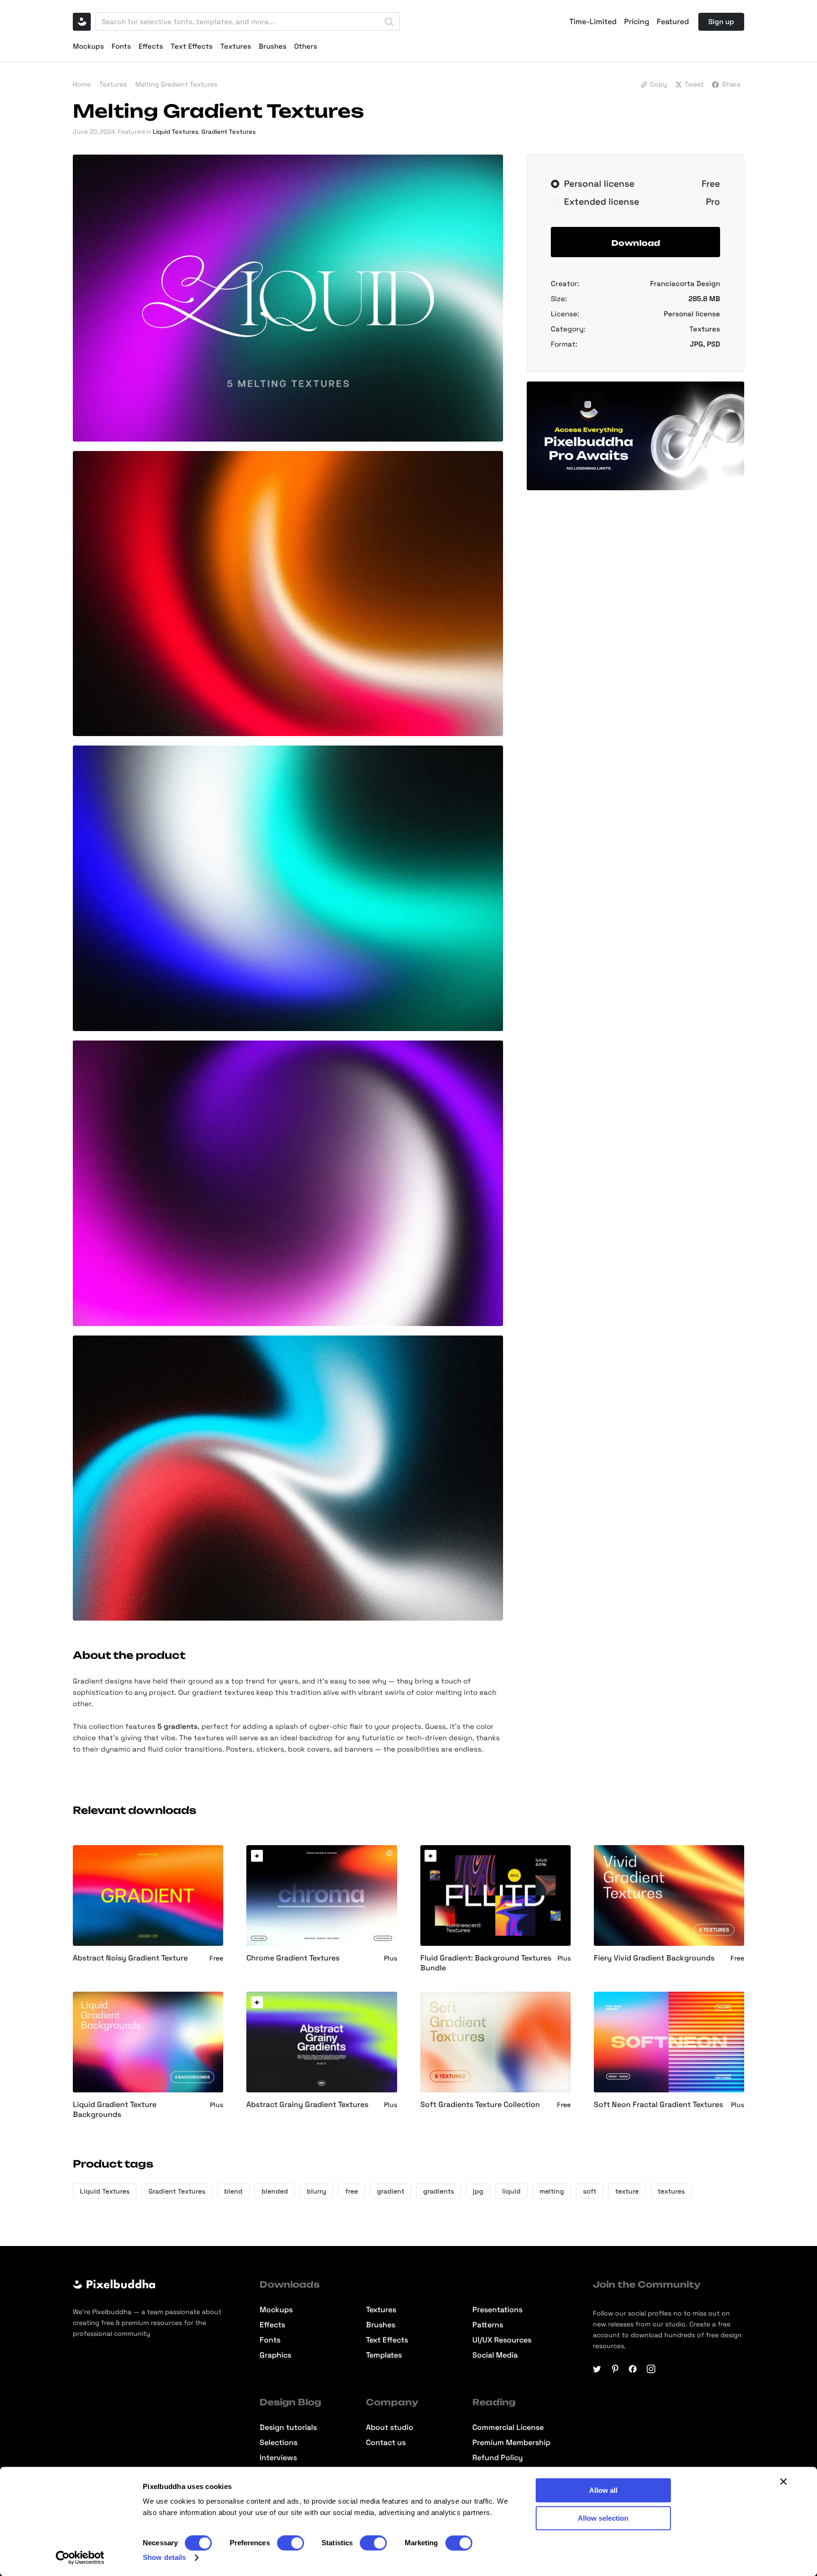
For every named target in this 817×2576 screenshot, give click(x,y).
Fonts (121, 46)
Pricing (637, 22)
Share (731, 84)
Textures (236, 46)
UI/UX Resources (502, 2340)
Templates (384, 2355)
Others (306, 46)
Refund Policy (498, 2458)
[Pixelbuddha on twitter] (597, 2369)
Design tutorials (288, 2428)
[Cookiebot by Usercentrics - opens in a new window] (80, 2558)
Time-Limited (593, 22)
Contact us (386, 2443)
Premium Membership (511, 2443)
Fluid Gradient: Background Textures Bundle (486, 1963)
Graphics (275, 2355)
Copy (659, 84)
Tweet (694, 84)
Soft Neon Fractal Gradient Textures (658, 2105)
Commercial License (508, 2428)
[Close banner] (783, 2481)
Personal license (692, 314)
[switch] (291, 2543)
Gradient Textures (229, 132)
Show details (164, 2557)
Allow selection (603, 2518)
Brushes (273, 46)
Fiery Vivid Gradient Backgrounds (654, 1958)
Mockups (88, 46)
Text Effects (192, 46)
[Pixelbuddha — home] (82, 22)
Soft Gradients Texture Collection (480, 2105)
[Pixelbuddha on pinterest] (615, 2369)
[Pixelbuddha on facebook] (633, 2369)
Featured (673, 22)
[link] (257, 1856)
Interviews (278, 2458)
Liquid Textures (176, 132)
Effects (151, 46)
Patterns (488, 2325)
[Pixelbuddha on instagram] (651, 2369)
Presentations (497, 2310)
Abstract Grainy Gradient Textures (307, 2105)
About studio (390, 2428)
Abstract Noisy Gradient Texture (130, 1958)
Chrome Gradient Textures (293, 1958)
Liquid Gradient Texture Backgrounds (115, 2110)
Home (82, 84)
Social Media (495, 2355)
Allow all (603, 2490)
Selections (278, 2443)
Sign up (721, 22)
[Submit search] (389, 22)
